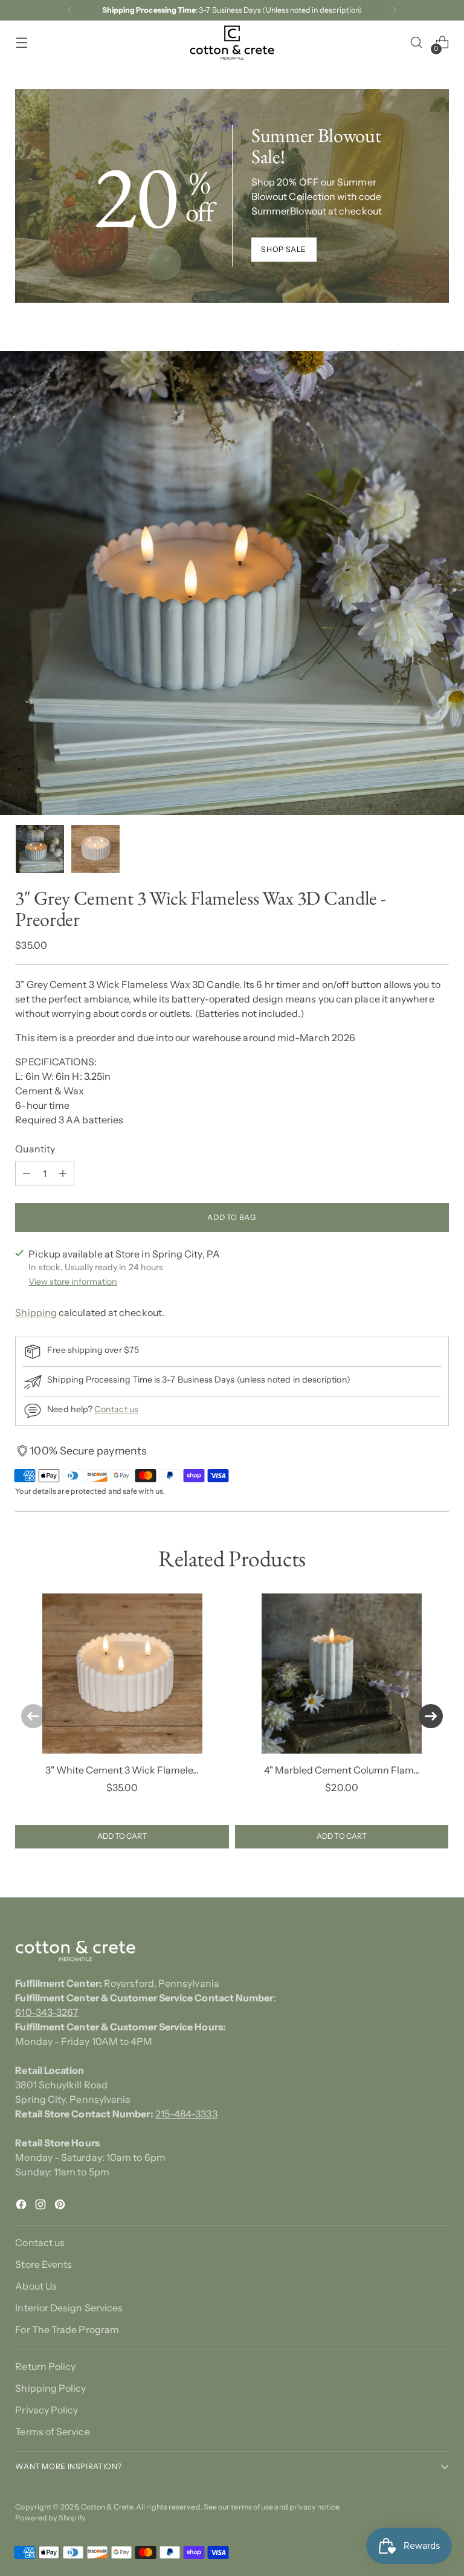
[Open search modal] (417, 43)
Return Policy (45, 2366)
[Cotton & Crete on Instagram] (42, 2206)
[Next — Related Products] (431, 1716)
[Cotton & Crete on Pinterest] (61, 2206)
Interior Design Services (69, 2308)
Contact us (116, 1409)
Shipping (36, 1312)
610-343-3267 (47, 2012)
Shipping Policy (50, 2388)
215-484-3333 (186, 2114)
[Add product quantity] (63, 1173)
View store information (73, 1282)
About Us (36, 2286)
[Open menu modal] (21, 43)
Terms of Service (52, 2432)
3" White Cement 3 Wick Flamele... (122, 1770)
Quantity (35, 1149)
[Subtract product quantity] (27, 1173)
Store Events (43, 2264)
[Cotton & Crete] (232, 43)
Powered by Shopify (50, 2518)
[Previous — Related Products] (33, 1716)
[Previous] (69, 10)
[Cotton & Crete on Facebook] (22, 2206)
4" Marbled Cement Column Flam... (342, 1770)
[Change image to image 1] (40, 849)
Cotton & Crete (107, 2507)
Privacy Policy (47, 2410)
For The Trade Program (67, 2329)
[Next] (395, 10)
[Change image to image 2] (95, 849)
